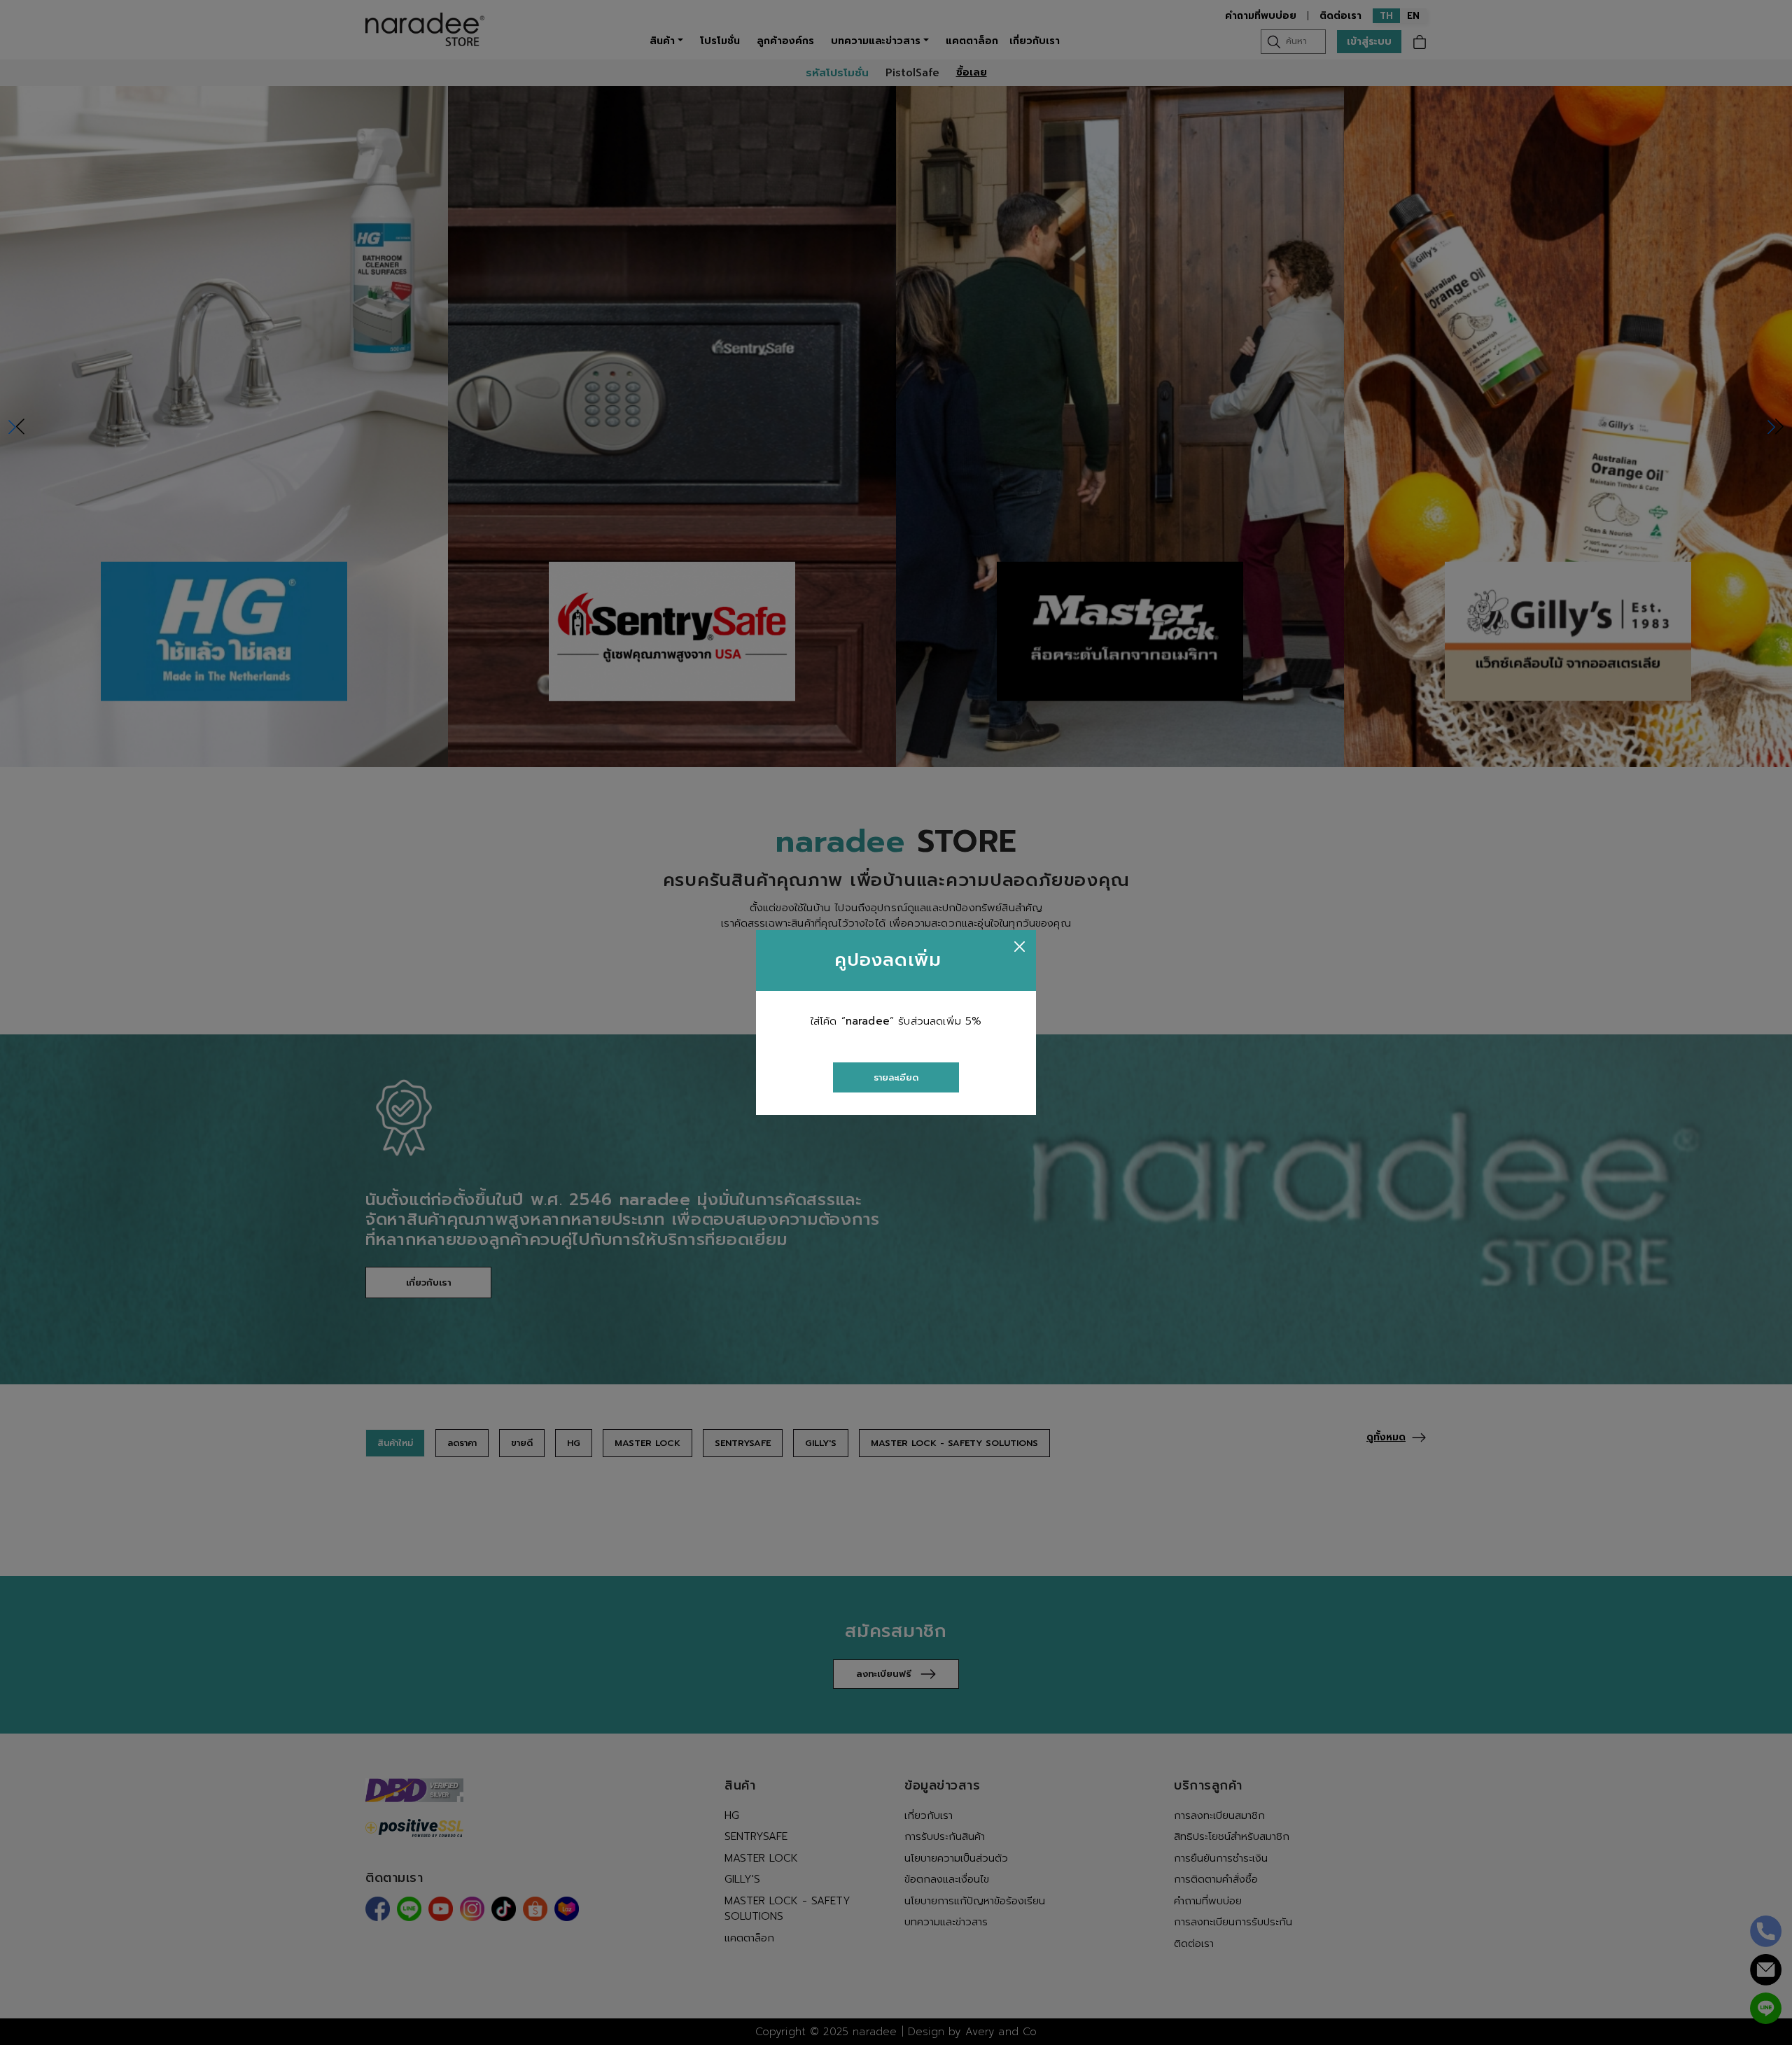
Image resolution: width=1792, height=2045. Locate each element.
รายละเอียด (896, 1077)
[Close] (1020, 947)
